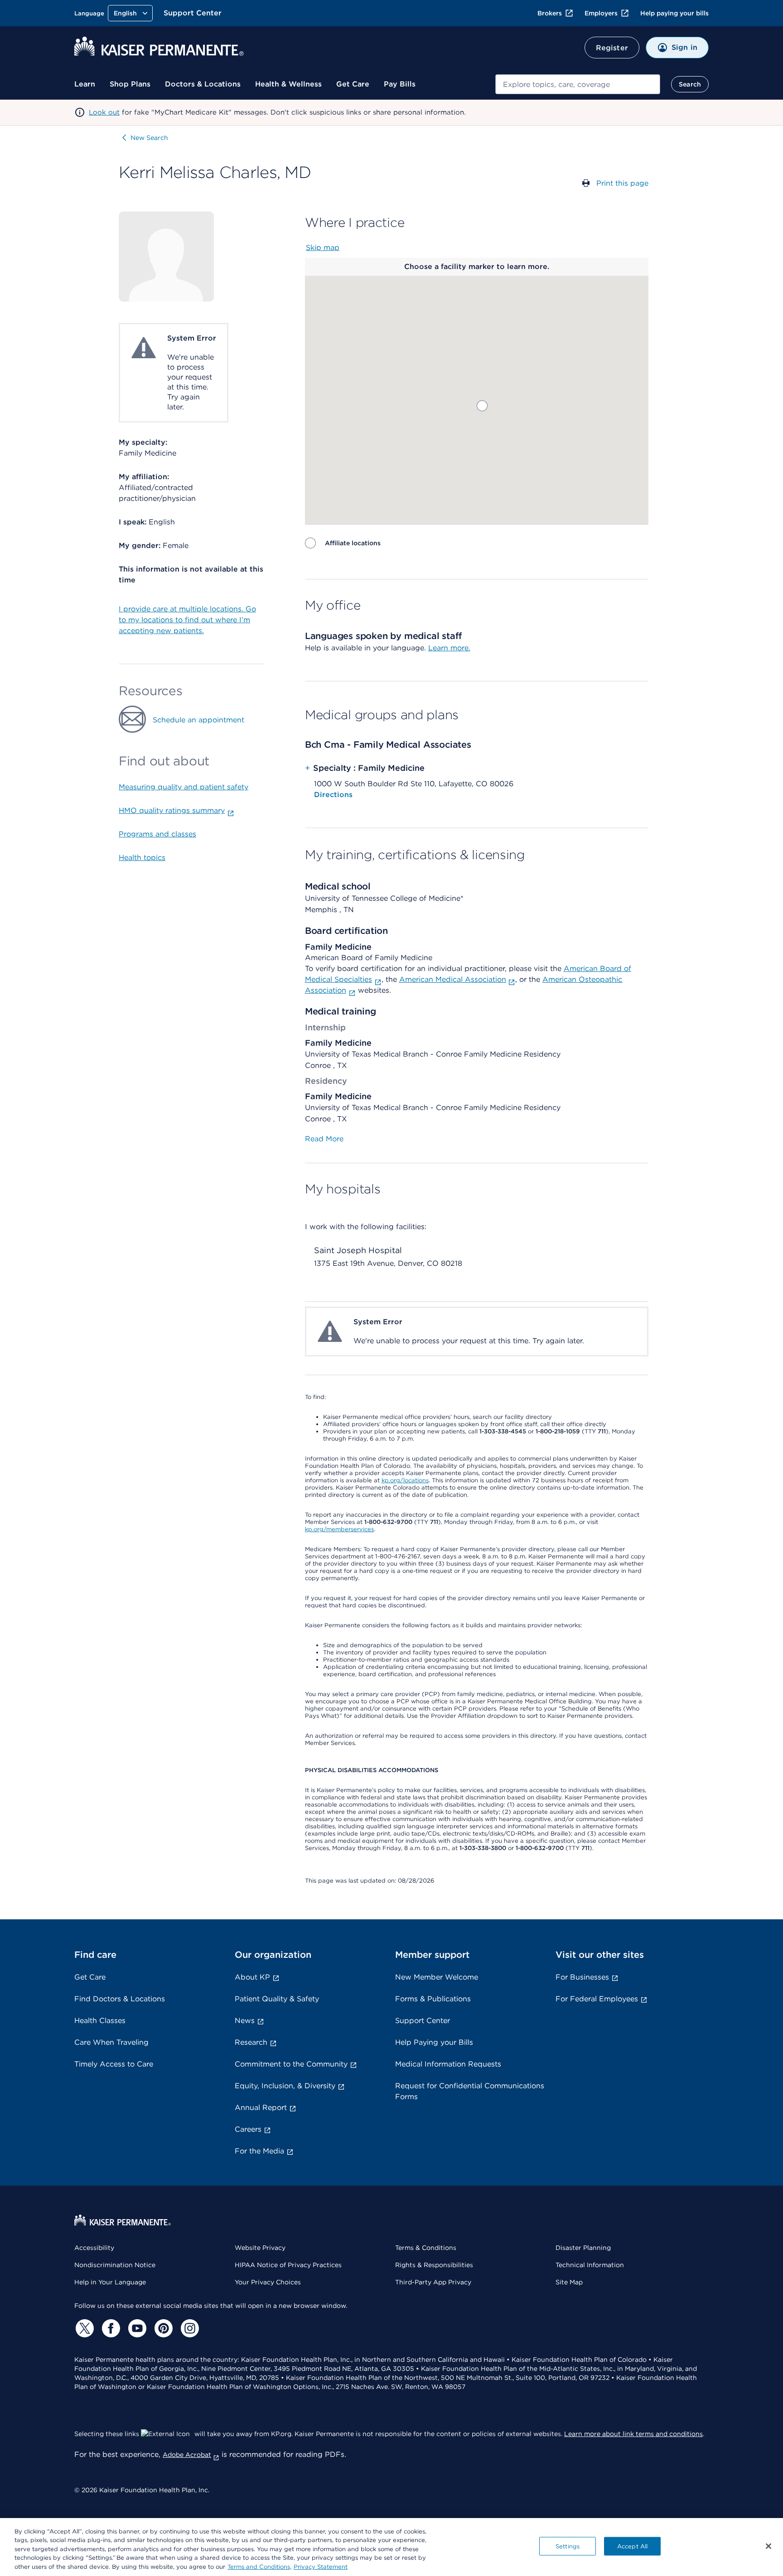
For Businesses (582, 1977)
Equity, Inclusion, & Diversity (285, 2086)
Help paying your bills (674, 13)
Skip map (323, 248)
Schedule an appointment (198, 720)
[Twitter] (83, 2328)
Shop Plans (130, 84)
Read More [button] (324, 1139)
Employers (601, 13)
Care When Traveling (111, 2042)
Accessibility (94, 2248)
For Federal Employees (597, 1999)
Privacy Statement (321, 2567)
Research (251, 2042)
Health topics (142, 858)
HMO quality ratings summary (172, 810)
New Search (149, 138)
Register (612, 48)
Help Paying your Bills (434, 2042)
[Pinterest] (162, 2328)
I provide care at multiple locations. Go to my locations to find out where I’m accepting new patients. (187, 620)
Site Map (569, 2282)
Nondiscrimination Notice (115, 2265)
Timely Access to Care (114, 2064)
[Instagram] (188, 2328)
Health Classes (100, 2021)
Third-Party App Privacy (433, 2282)
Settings (568, 2546)
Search (690, 84)
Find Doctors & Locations (120, 1999)
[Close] (768, 2546)
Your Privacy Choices (268, 2282)
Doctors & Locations (203, 84)
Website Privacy (260, 2248)
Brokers (550, 13)
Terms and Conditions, (259, 2567)
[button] (482, 406)
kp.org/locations (405, 1480)
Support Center (193, 13)
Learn (85, 84)
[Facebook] (110, 2328)
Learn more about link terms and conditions (633, 2434)
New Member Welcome (437, 1977)
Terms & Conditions (426, 2248)
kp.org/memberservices (339, 1529)
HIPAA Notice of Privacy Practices (288, 2265)
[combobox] (578, 84)
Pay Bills (400, 84)
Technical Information (590, 2265)
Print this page (622, 183)
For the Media (259, 2151)
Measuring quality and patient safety (184, 787)
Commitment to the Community (291, 2064)
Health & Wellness (288, 84)
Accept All (632, 2546)
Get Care (353, 84)
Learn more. (449, 648)
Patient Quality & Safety (277, 1999)
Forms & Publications (433, 1999)
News (245, 2021)
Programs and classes (157, 834)
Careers (248, 2129)
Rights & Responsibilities (434, 2265)
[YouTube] (136, 2328)
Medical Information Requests (448, 2064)
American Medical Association (453, 979)
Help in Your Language (110, 2282)
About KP (252, 1977)
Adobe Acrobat (187, 2455)
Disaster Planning (583, 2248)
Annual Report (261, 2107)
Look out (104, 112)
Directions (333, 795)
